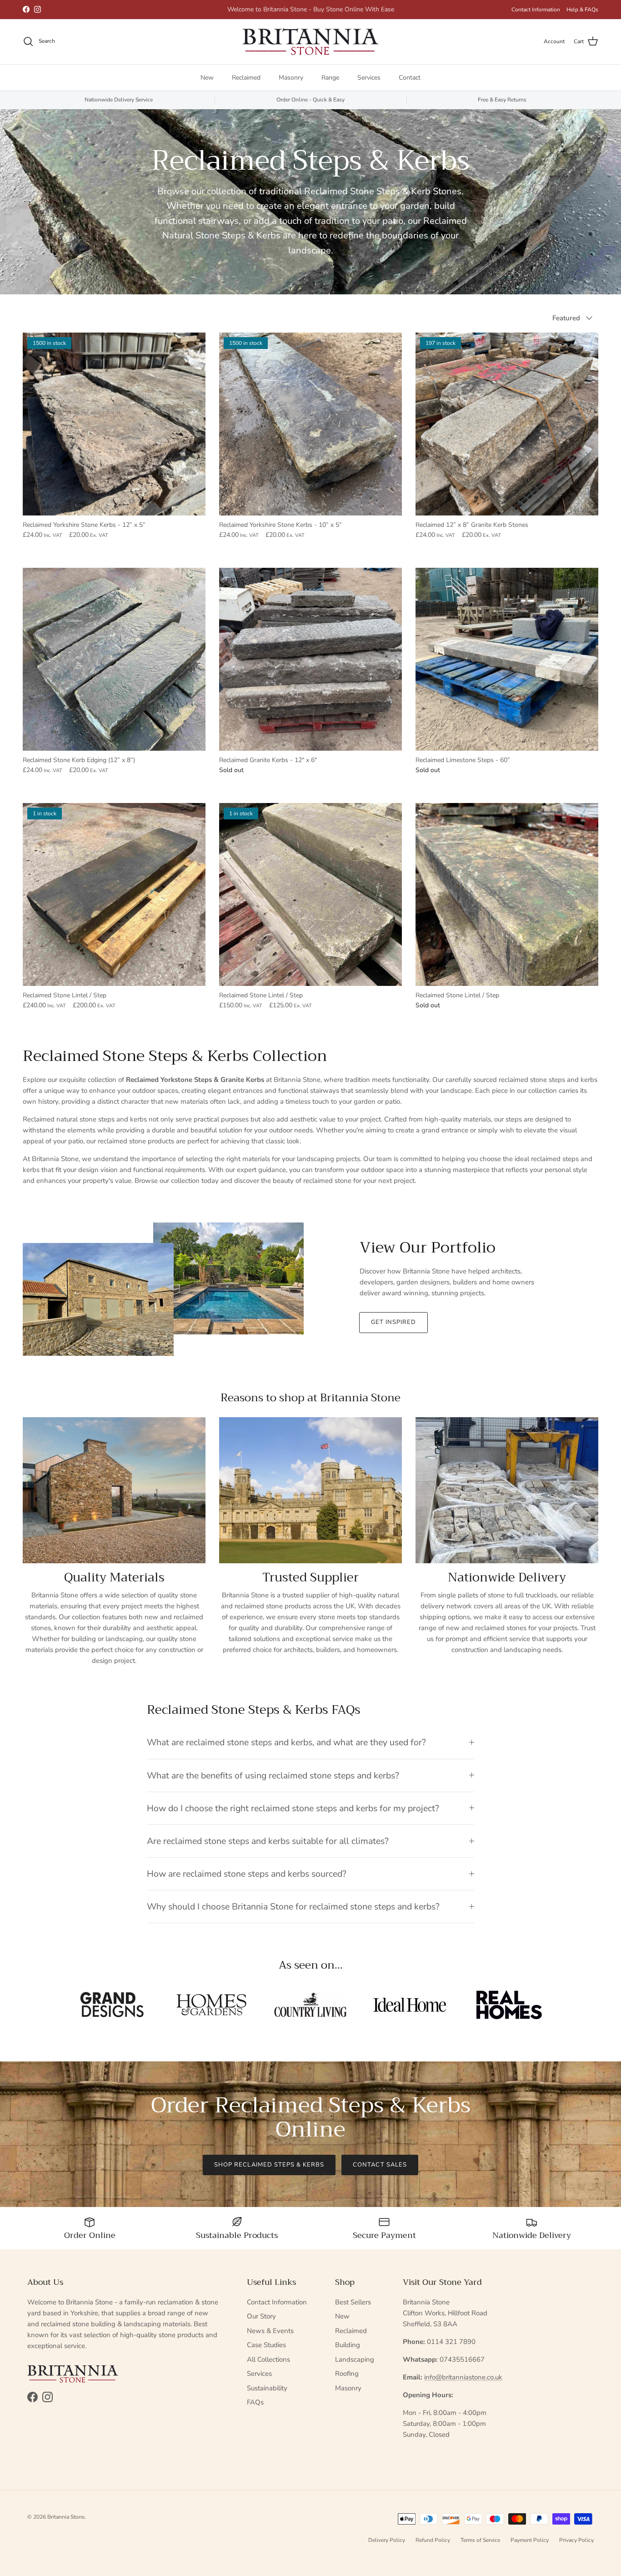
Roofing (347, 2374)
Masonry (291, 77)
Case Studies (266, 2345)
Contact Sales (380, 2165)
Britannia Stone (66, 2517)
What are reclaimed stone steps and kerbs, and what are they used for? (286, 1742)
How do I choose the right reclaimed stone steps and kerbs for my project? (293, 1808)
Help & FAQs (582, 10)
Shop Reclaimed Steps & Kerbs (269, 2165)
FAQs (255, 2402)
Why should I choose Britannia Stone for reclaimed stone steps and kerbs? (293, 1907)
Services (369, 77)
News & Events (270, 2331)
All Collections (268, 2359)
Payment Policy (530, 2540)
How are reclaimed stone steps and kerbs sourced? (247, 1874)
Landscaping (355, 2359)
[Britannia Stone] (310, 42)
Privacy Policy (576, 2540)
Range (330, 77)
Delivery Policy (387, 2540)
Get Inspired (393, 1322)
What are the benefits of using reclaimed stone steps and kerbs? (273, 1775)
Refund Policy (433, 2540)
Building (348, 2345)
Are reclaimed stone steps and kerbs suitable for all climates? (268, 1841)
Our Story (261, 2316)
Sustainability (267, 2388)
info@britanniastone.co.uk (463, 2377)
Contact (410, 77)
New (207, 77)
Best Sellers (353, 2302)
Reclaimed (246, 77)
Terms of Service (480, 2540)
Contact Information (536, 10)
